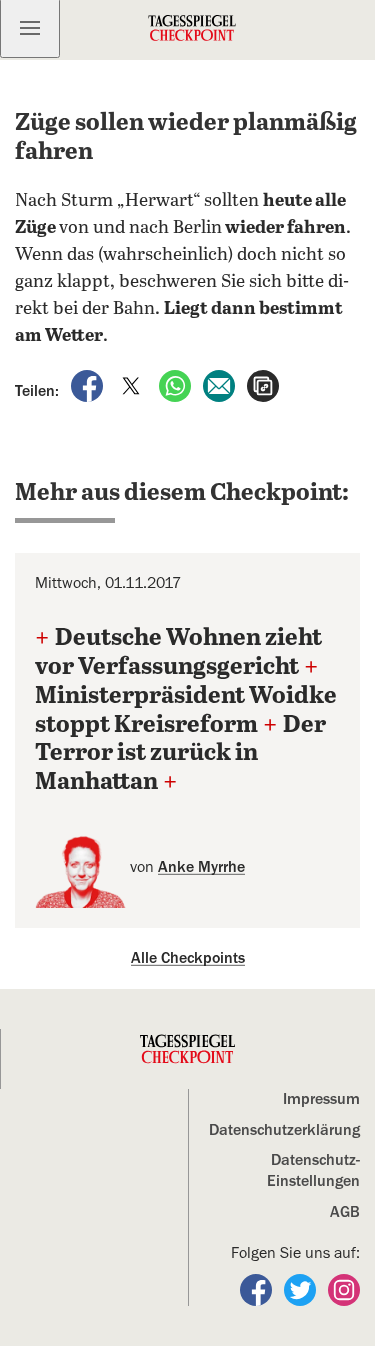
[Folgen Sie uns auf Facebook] (258, 1289)
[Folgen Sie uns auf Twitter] (302, 1289)
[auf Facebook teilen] (89, 385)
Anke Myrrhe (201, 867)
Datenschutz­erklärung (284, 1130)
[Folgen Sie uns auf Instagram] (344, 1289)
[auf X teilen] (133, 385)
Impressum (321, 1099)
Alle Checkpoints (188, 958)
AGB (345, 1212)
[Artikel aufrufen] (263, 385)
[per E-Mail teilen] (221, 385)
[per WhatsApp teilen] (177, 385)
